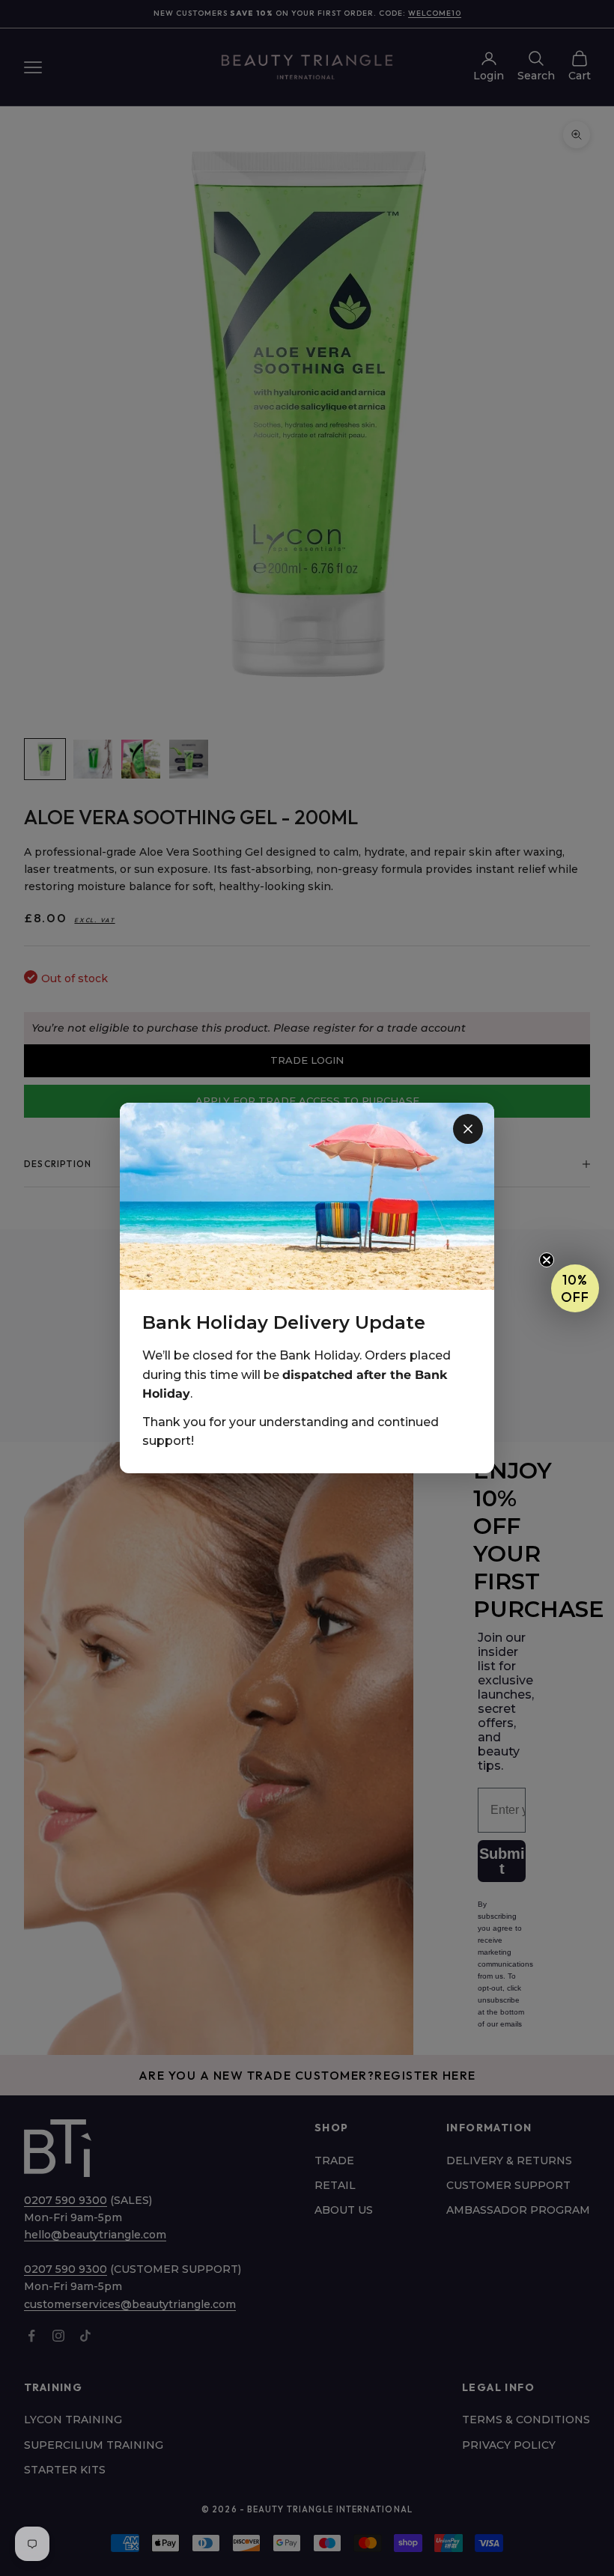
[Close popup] (468, 1129)
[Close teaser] (547, 1260)
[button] (575, 1288)
